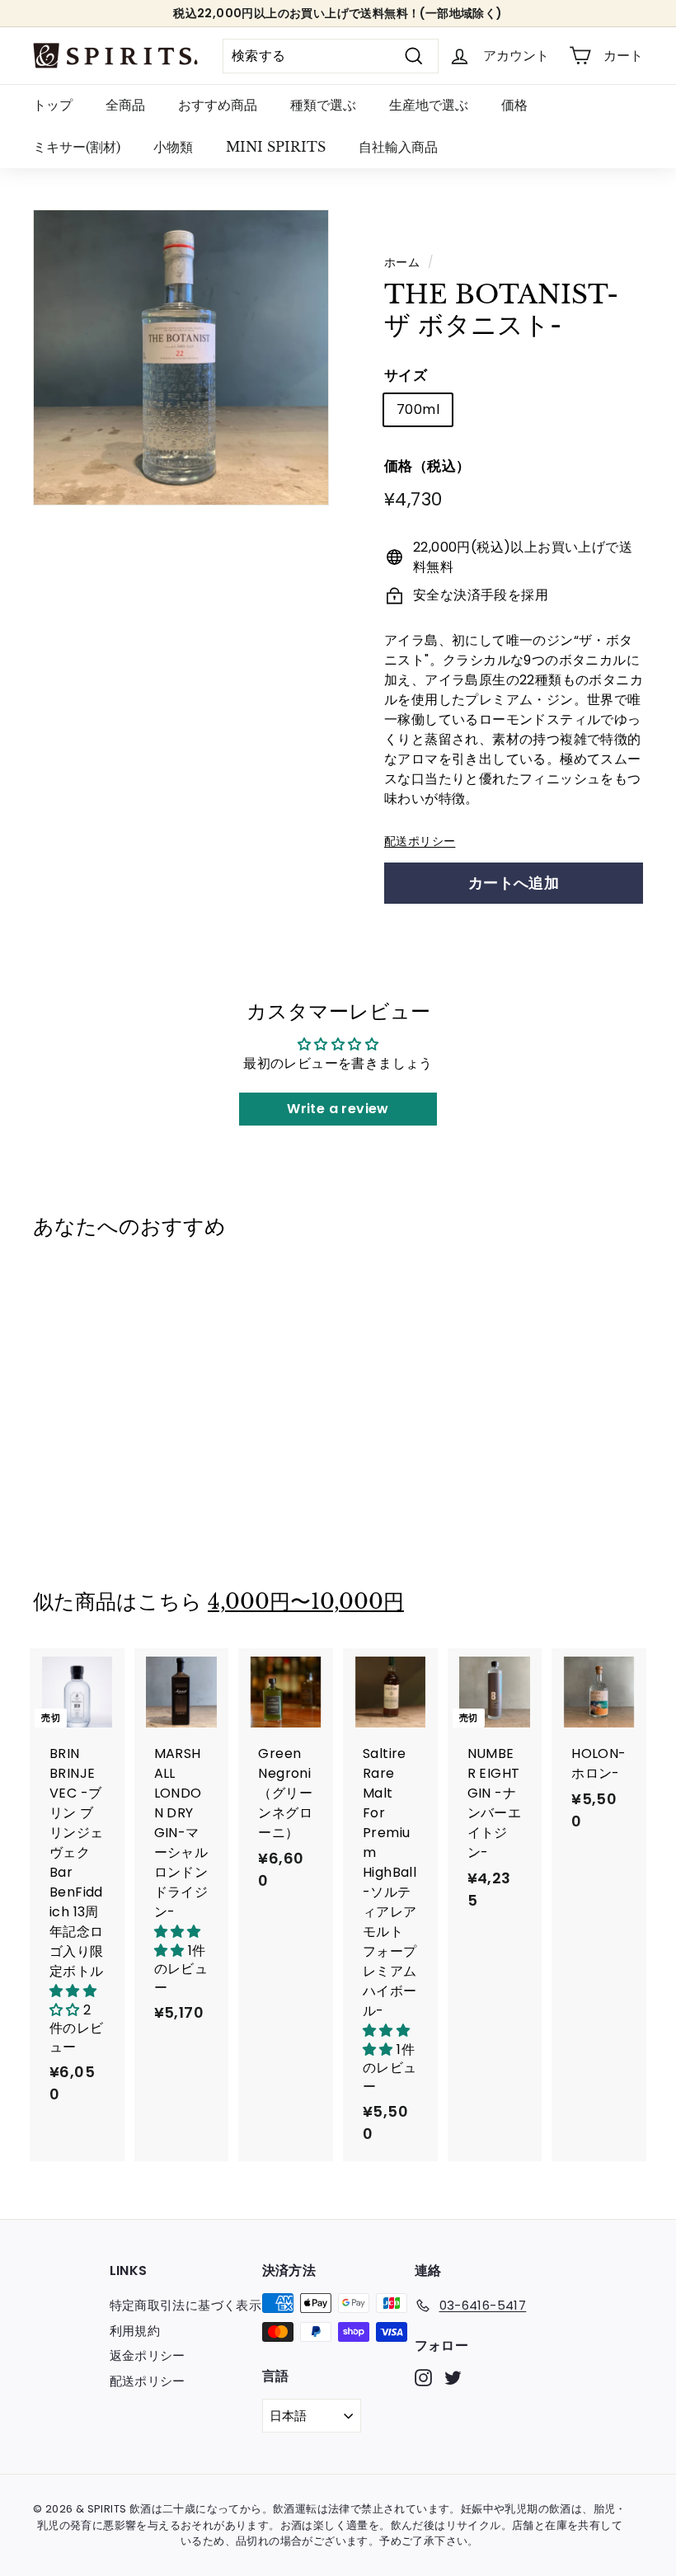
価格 (514, 105)
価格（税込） (427, 466)
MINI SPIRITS (276, 147)
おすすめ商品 (218, 105)
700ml (418, 409)
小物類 (173, 147)
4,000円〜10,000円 (306, 1602)
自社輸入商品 (398, 147)
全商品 (125, 105)
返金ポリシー (148, 2355)
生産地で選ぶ (429, 105)
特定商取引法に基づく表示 (186, 2305)
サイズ (406, 375)
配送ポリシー (420, 841)
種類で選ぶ (323, 105)
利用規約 (135, 2331)
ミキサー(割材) (77, 147)
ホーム (402, 263)
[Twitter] (453, 2378)
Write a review (338, 1109)
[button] (75, 2000)
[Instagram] (423, 2378)
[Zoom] (181, 357)
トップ (53, 105)
